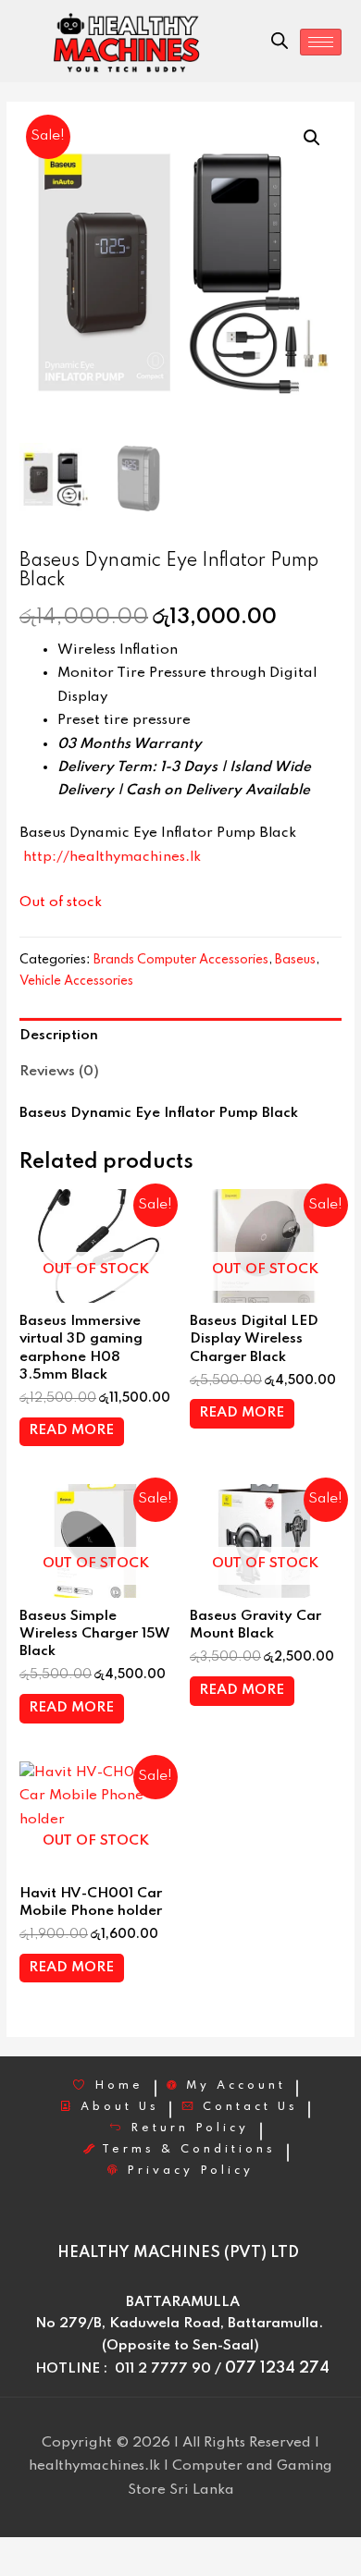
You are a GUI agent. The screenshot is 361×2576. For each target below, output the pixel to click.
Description (59, 1036)
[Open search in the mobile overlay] (280, 41)
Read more (71, 1430)
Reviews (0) (59, 1072)
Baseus (295, 960)
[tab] (180, 1036)
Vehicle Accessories (76, 981)
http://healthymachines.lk (112, 857)
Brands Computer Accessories (181, 960)
